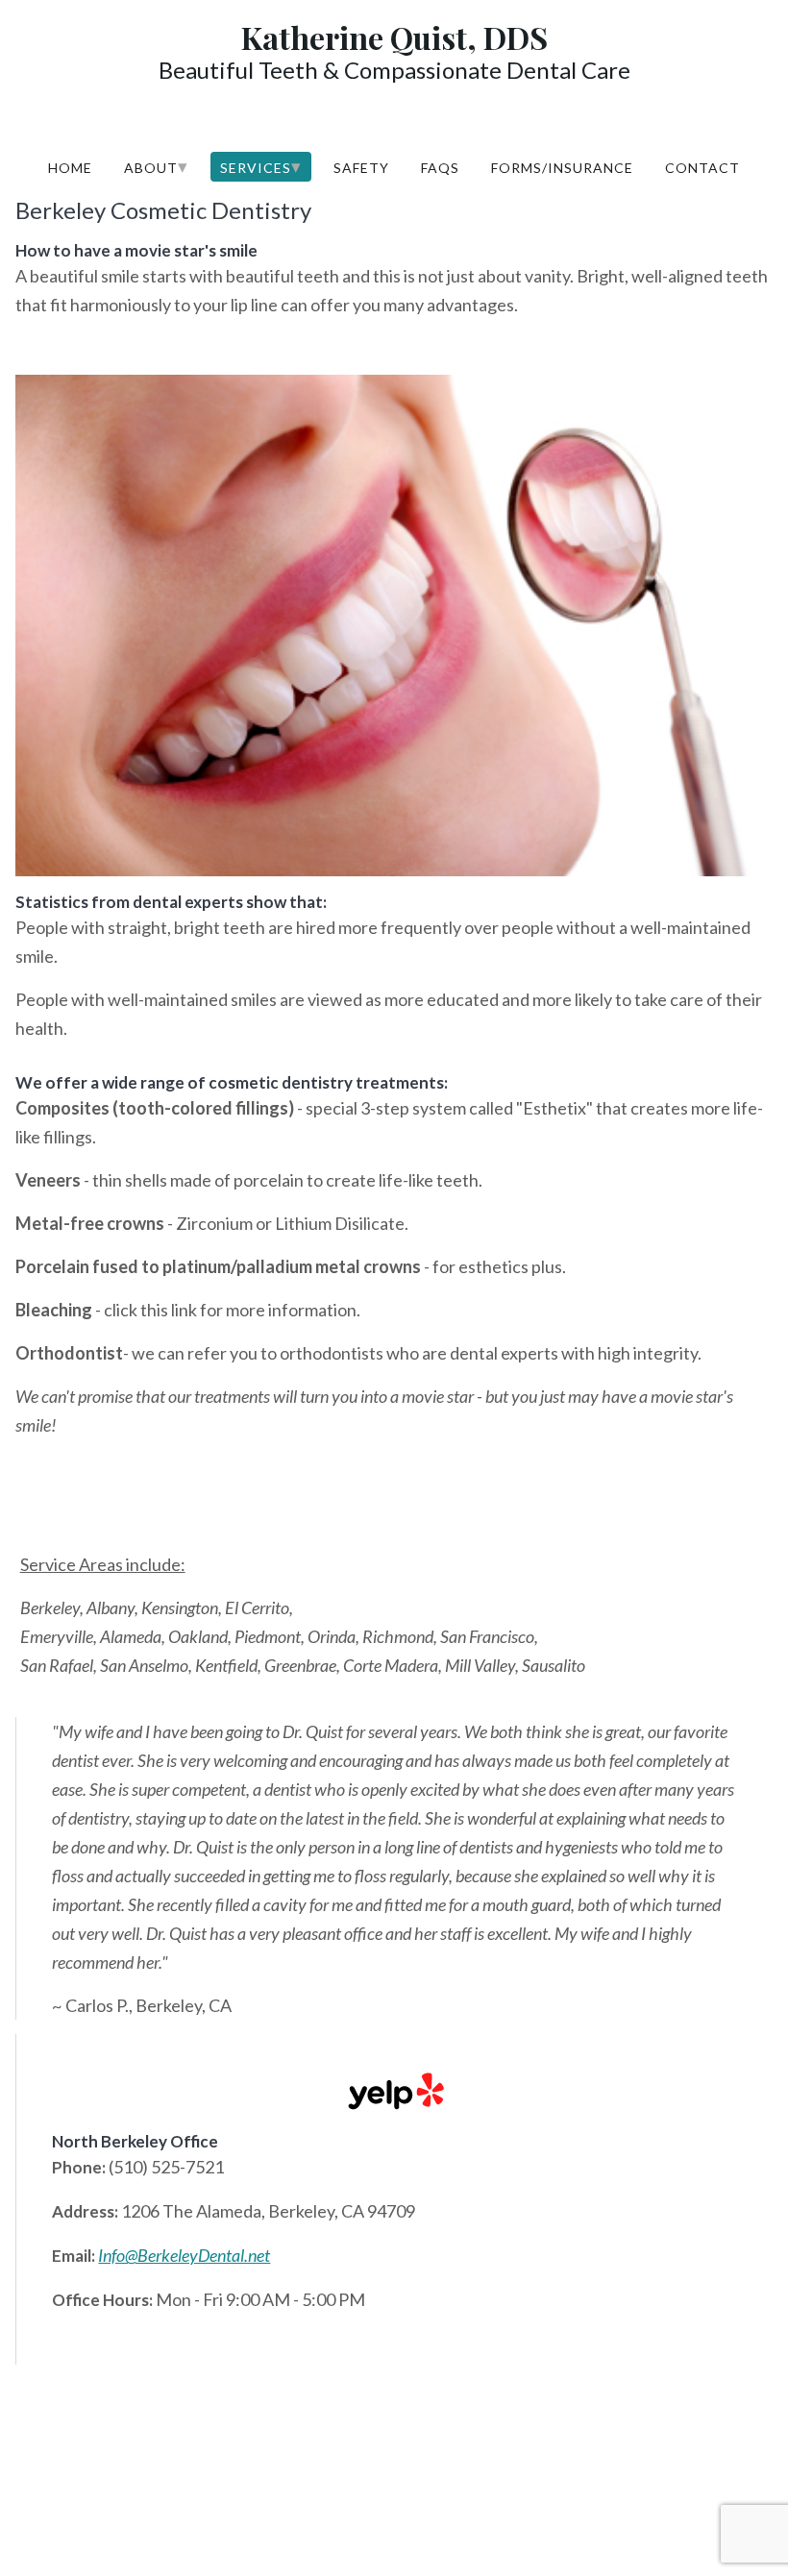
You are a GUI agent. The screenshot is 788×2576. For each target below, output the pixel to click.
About (156, 166)
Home (70, 168)
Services (261, 166)
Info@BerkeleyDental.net (184, 2255)
